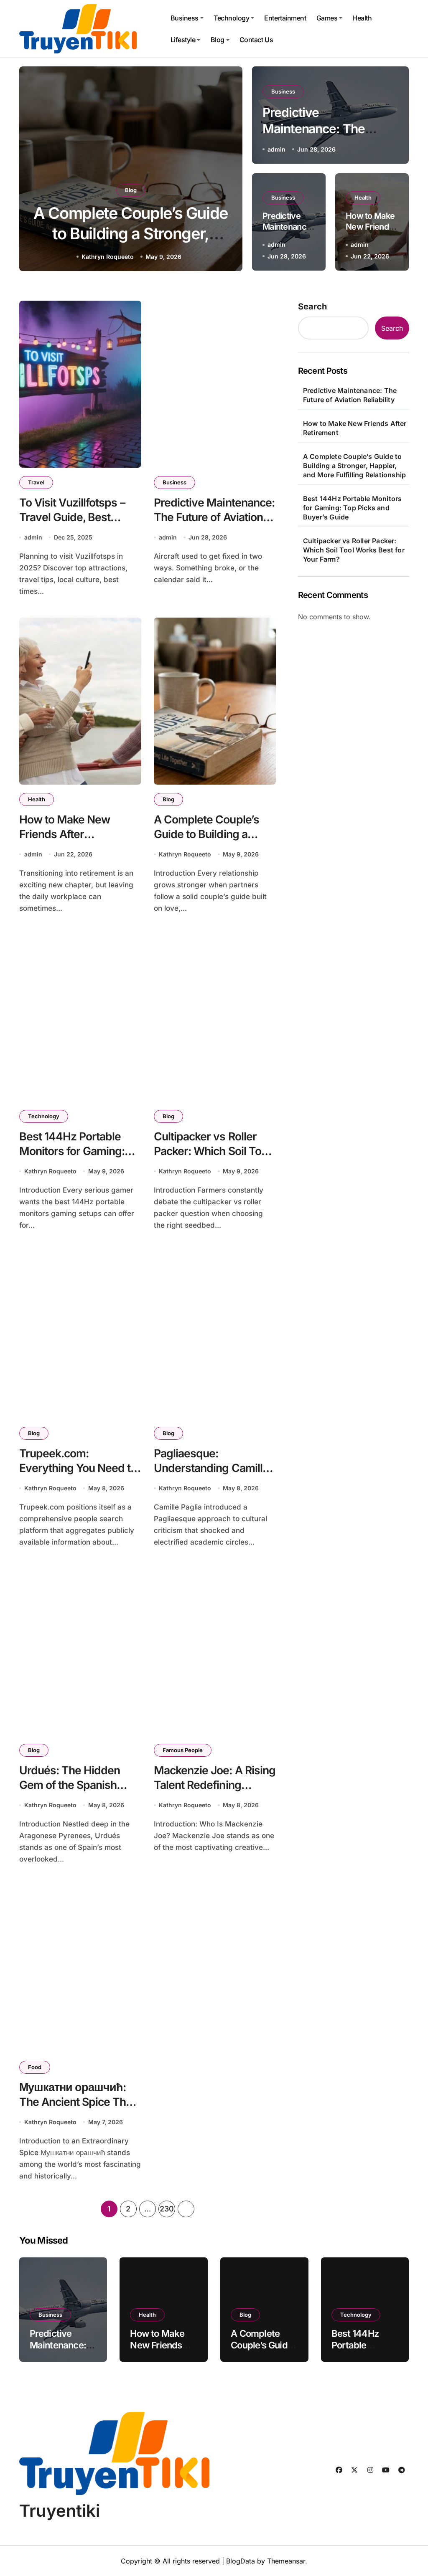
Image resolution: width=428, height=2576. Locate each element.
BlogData (241, 2561)
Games (327, 18)
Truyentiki (60, 2511)
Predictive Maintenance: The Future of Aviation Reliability (214, 517)
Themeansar (286, 2561)
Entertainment (285, 18)
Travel (36, 482)
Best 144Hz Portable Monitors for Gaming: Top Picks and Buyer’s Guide (131, 234)
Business (185, 18)
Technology (231, 18)
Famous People (183, 1750)
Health (362, 18)
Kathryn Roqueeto (108, 257)
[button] (228, 170)
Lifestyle (183, 40)
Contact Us (256, 40)
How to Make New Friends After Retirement (65, 834)
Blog (218, 40)
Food (35, 2067)
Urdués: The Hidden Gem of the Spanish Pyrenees (70, 1784)
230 (167, 2209)
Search (312, 306)
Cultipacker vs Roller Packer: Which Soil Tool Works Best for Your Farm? (354, 550)
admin (276, 149)
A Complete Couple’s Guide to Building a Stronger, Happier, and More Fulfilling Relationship (354, 466)
